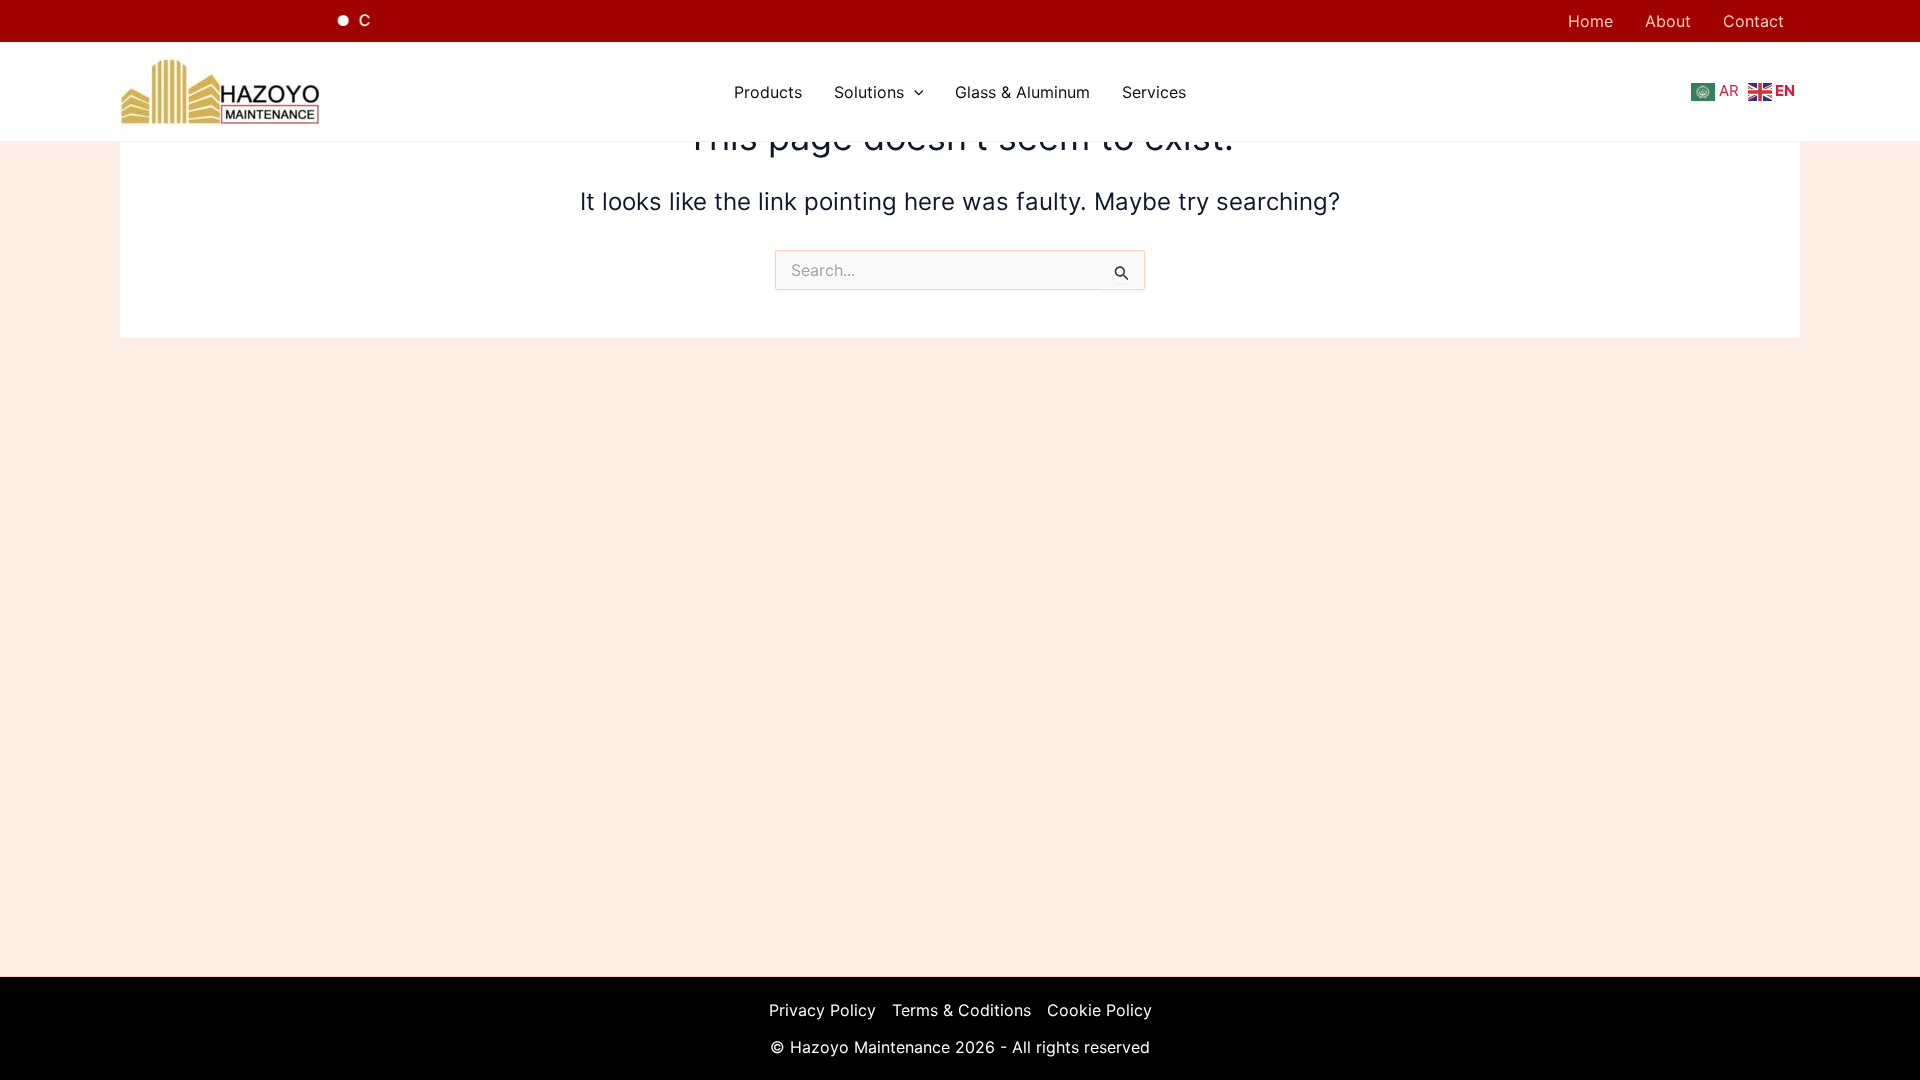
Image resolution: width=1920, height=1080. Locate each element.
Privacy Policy (822, 1010)
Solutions (869, 92)
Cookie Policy (1099, 1010)
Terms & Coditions (961, 1010)
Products (768, 92)
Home (1590, 21)
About (1668, 21)
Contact (1753, 21)
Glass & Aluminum (1022, 92)
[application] (914, 92)
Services (1154, 92)
